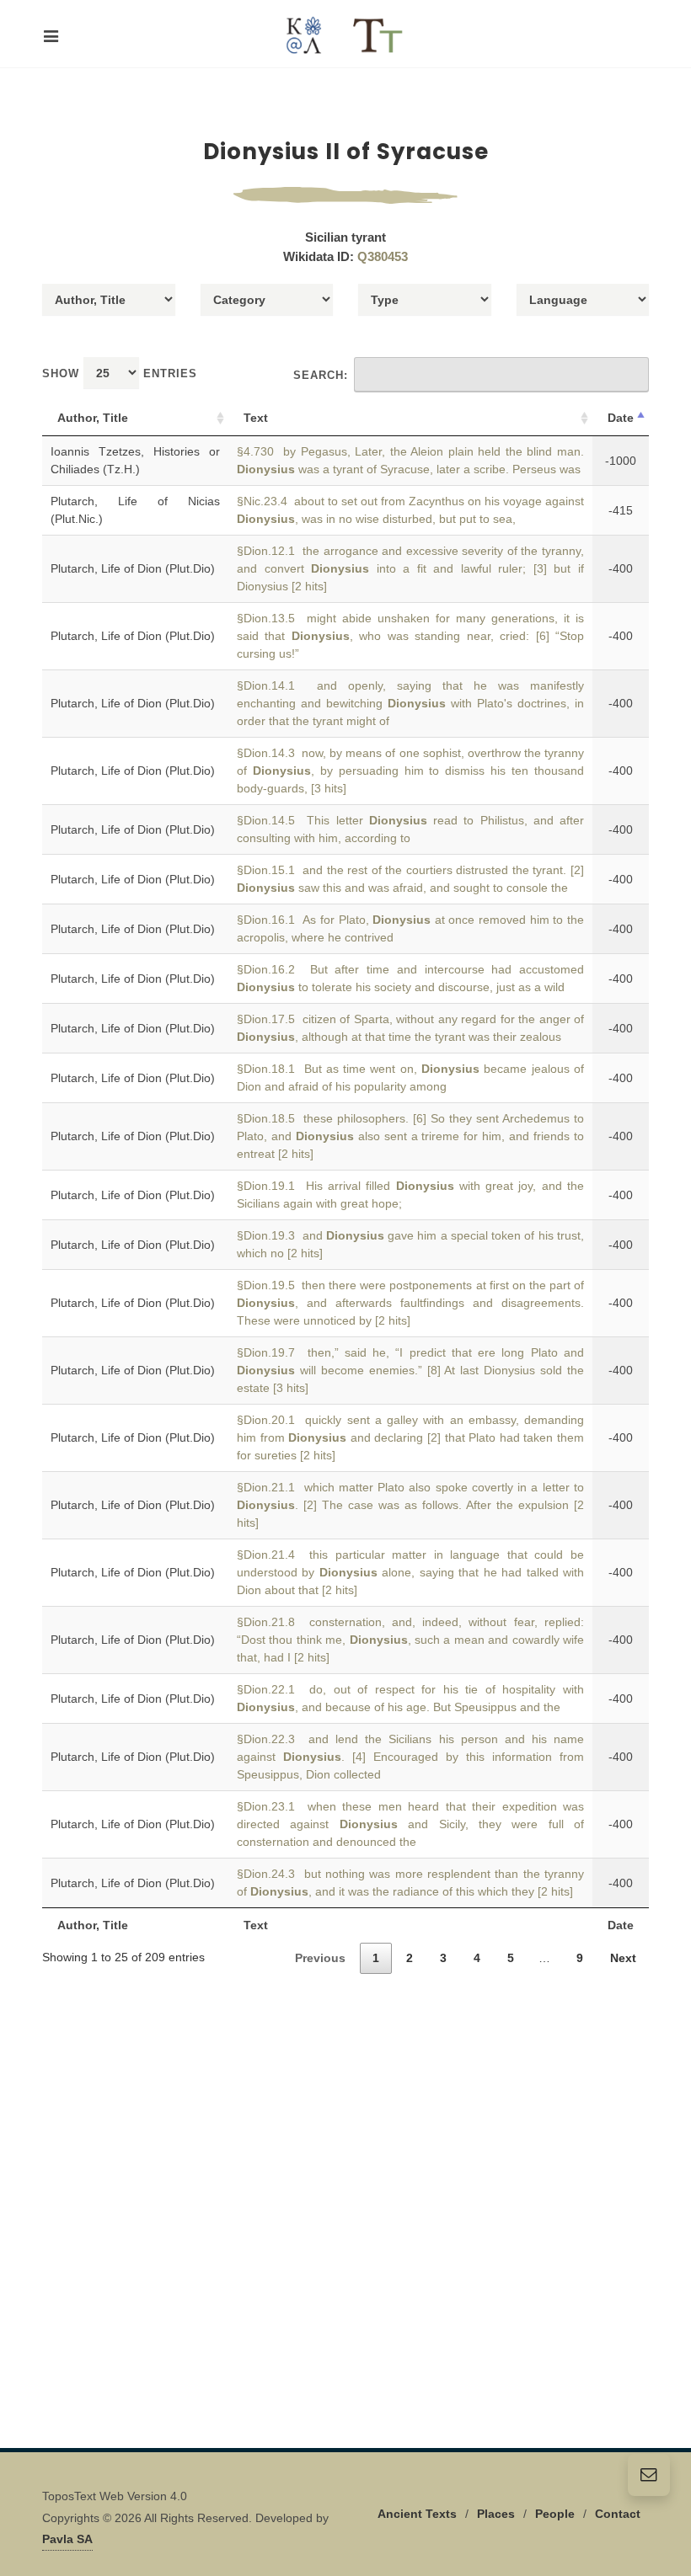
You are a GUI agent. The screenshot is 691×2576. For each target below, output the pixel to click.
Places (496, 2514)
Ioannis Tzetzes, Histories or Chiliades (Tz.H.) (135, 460)
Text (256, 418)
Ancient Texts (417, 2514)
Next (623, 1958)
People (555, 2514)
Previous (320, 1958)
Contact (618, 2514)
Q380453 (383, 256)
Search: (321, 375)
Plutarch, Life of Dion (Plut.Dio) (133, 568)
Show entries (120, 373)
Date (621, 418)
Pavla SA (67, 2539)
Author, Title (93, 418)
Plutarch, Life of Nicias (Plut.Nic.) (135, 510)
